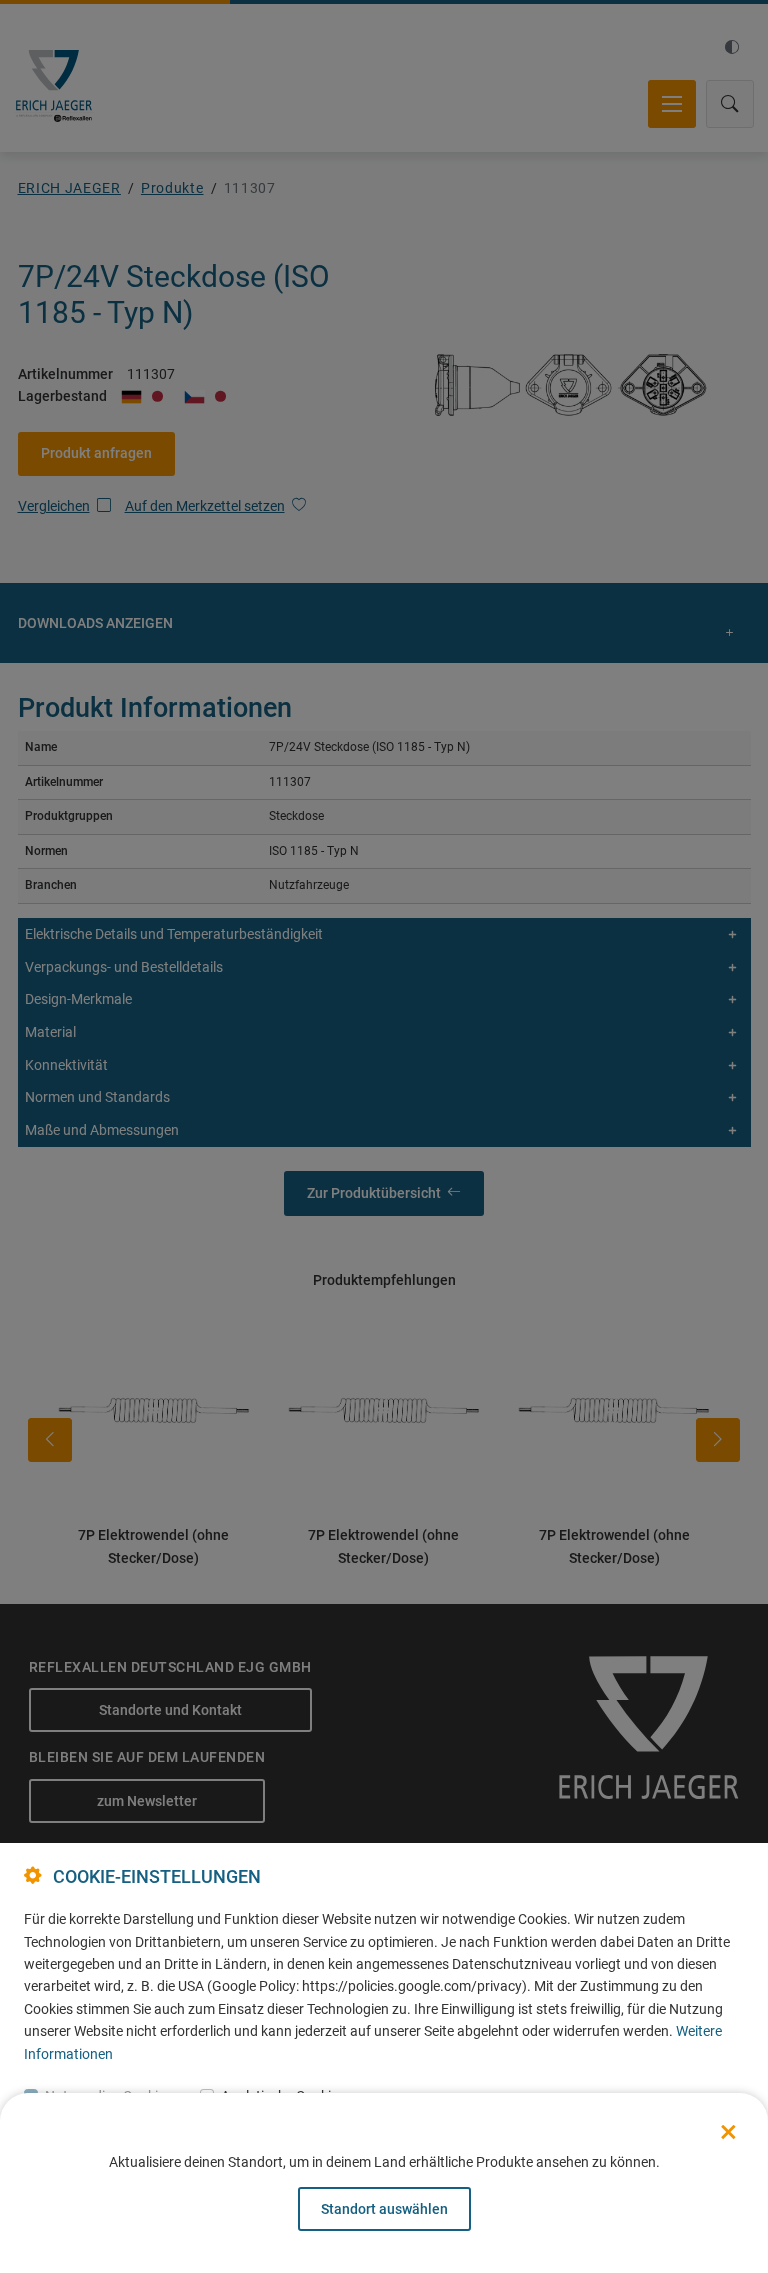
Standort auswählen (384, 2209)
